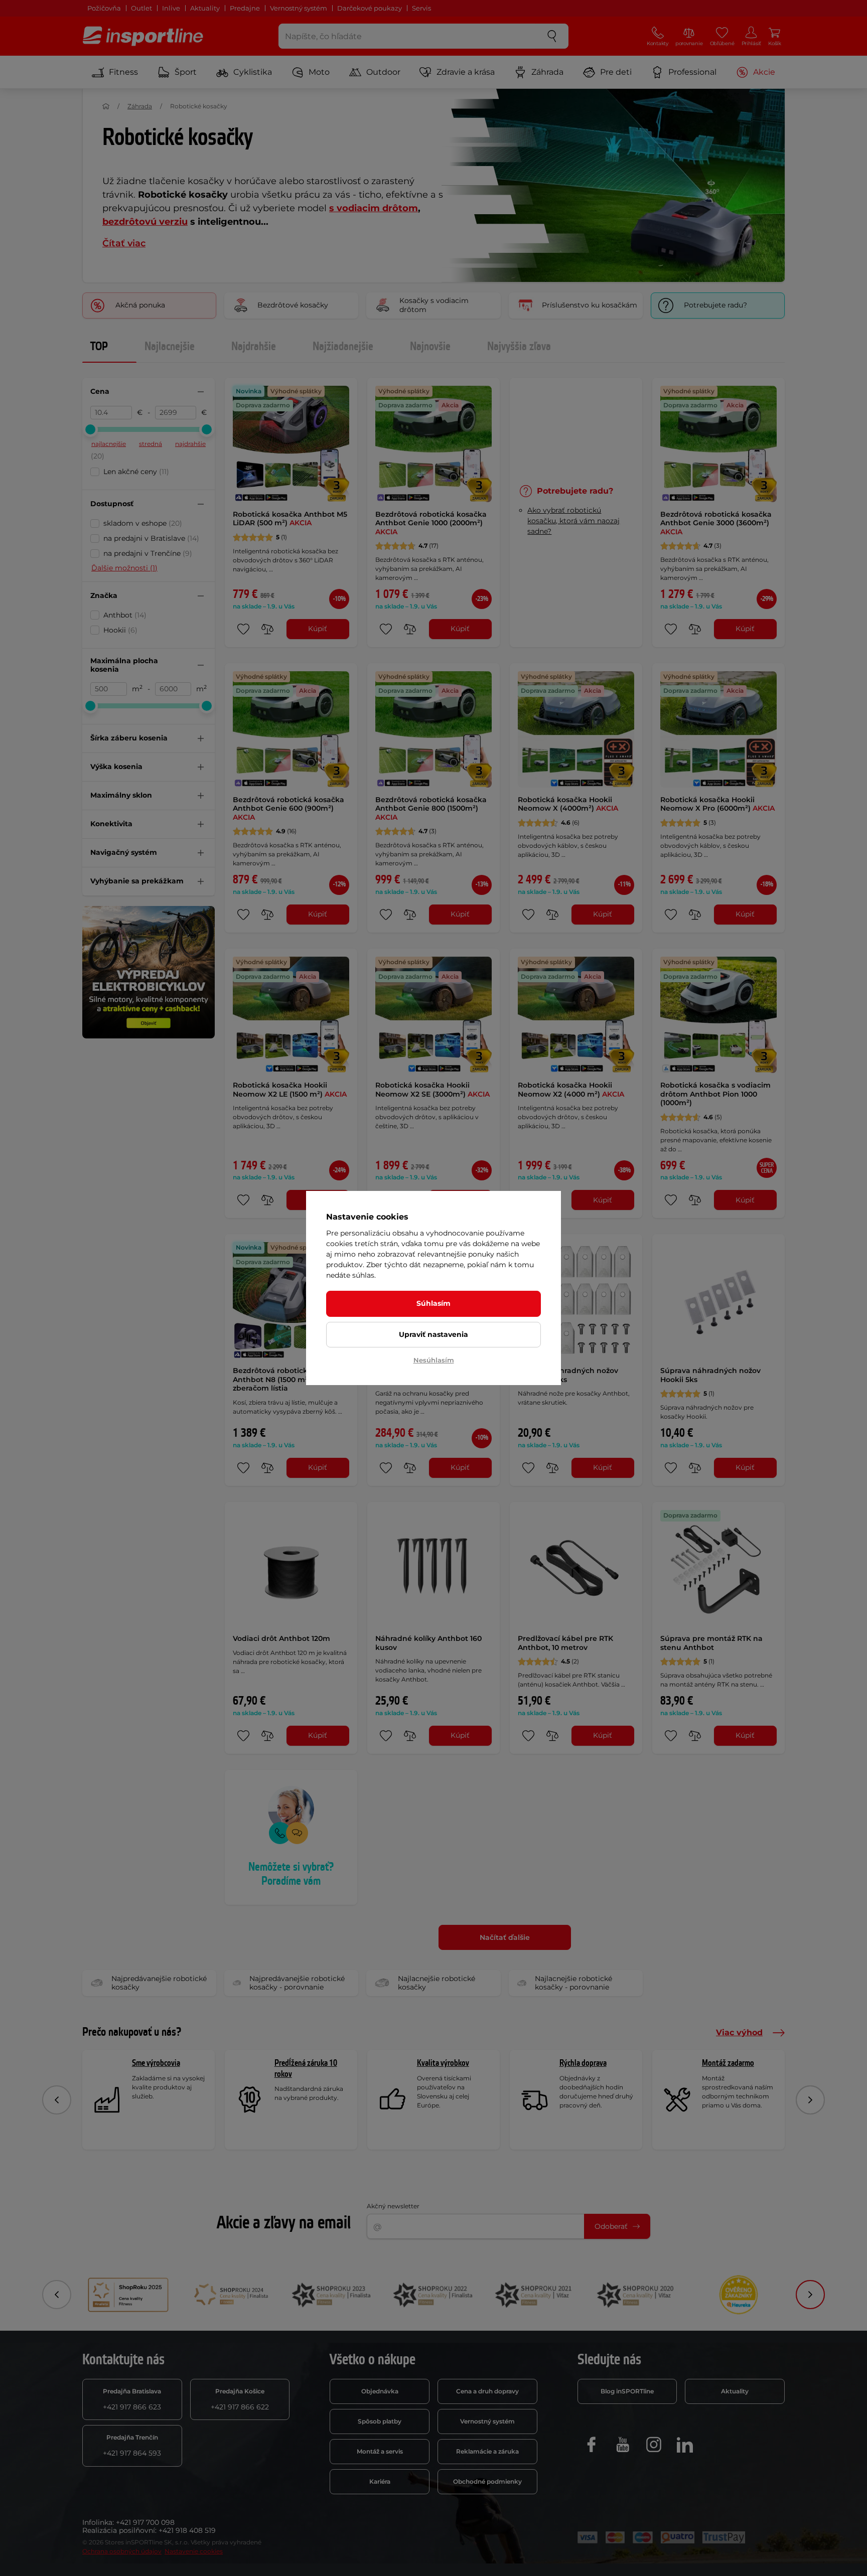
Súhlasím (434, 1303)
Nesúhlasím (434, 1360)
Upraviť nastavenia (434, 1334)
